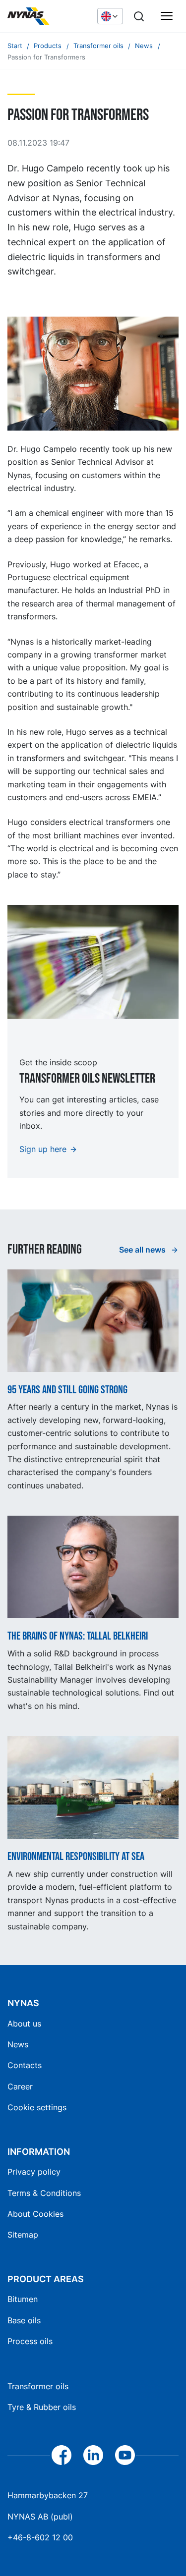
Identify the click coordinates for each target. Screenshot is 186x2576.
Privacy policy (34, 2172)
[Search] (139, 16)
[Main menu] (167, 16)
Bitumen (23, 2299)
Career (20, 2086)
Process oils (30, 2341)
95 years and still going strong (67, 1390)
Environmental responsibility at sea (76, 1857)
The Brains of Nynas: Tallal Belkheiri (78, 1637)
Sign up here (43, 1149)
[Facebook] (62, 2455)
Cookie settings (37, 2107)
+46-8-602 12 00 (40, 2537)
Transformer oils (38, 2386)
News (18, 2044)
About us (24, 2024)
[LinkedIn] (93, 2455)
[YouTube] (125, 2455)
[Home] (47, 16)
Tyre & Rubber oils (42, 2407)
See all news (143, 1250)
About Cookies (35, 2214)
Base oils (24, 2320)
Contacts (25, 2065)
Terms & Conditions (44, 2193)
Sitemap (23, 2235)
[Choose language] (110, 16)
